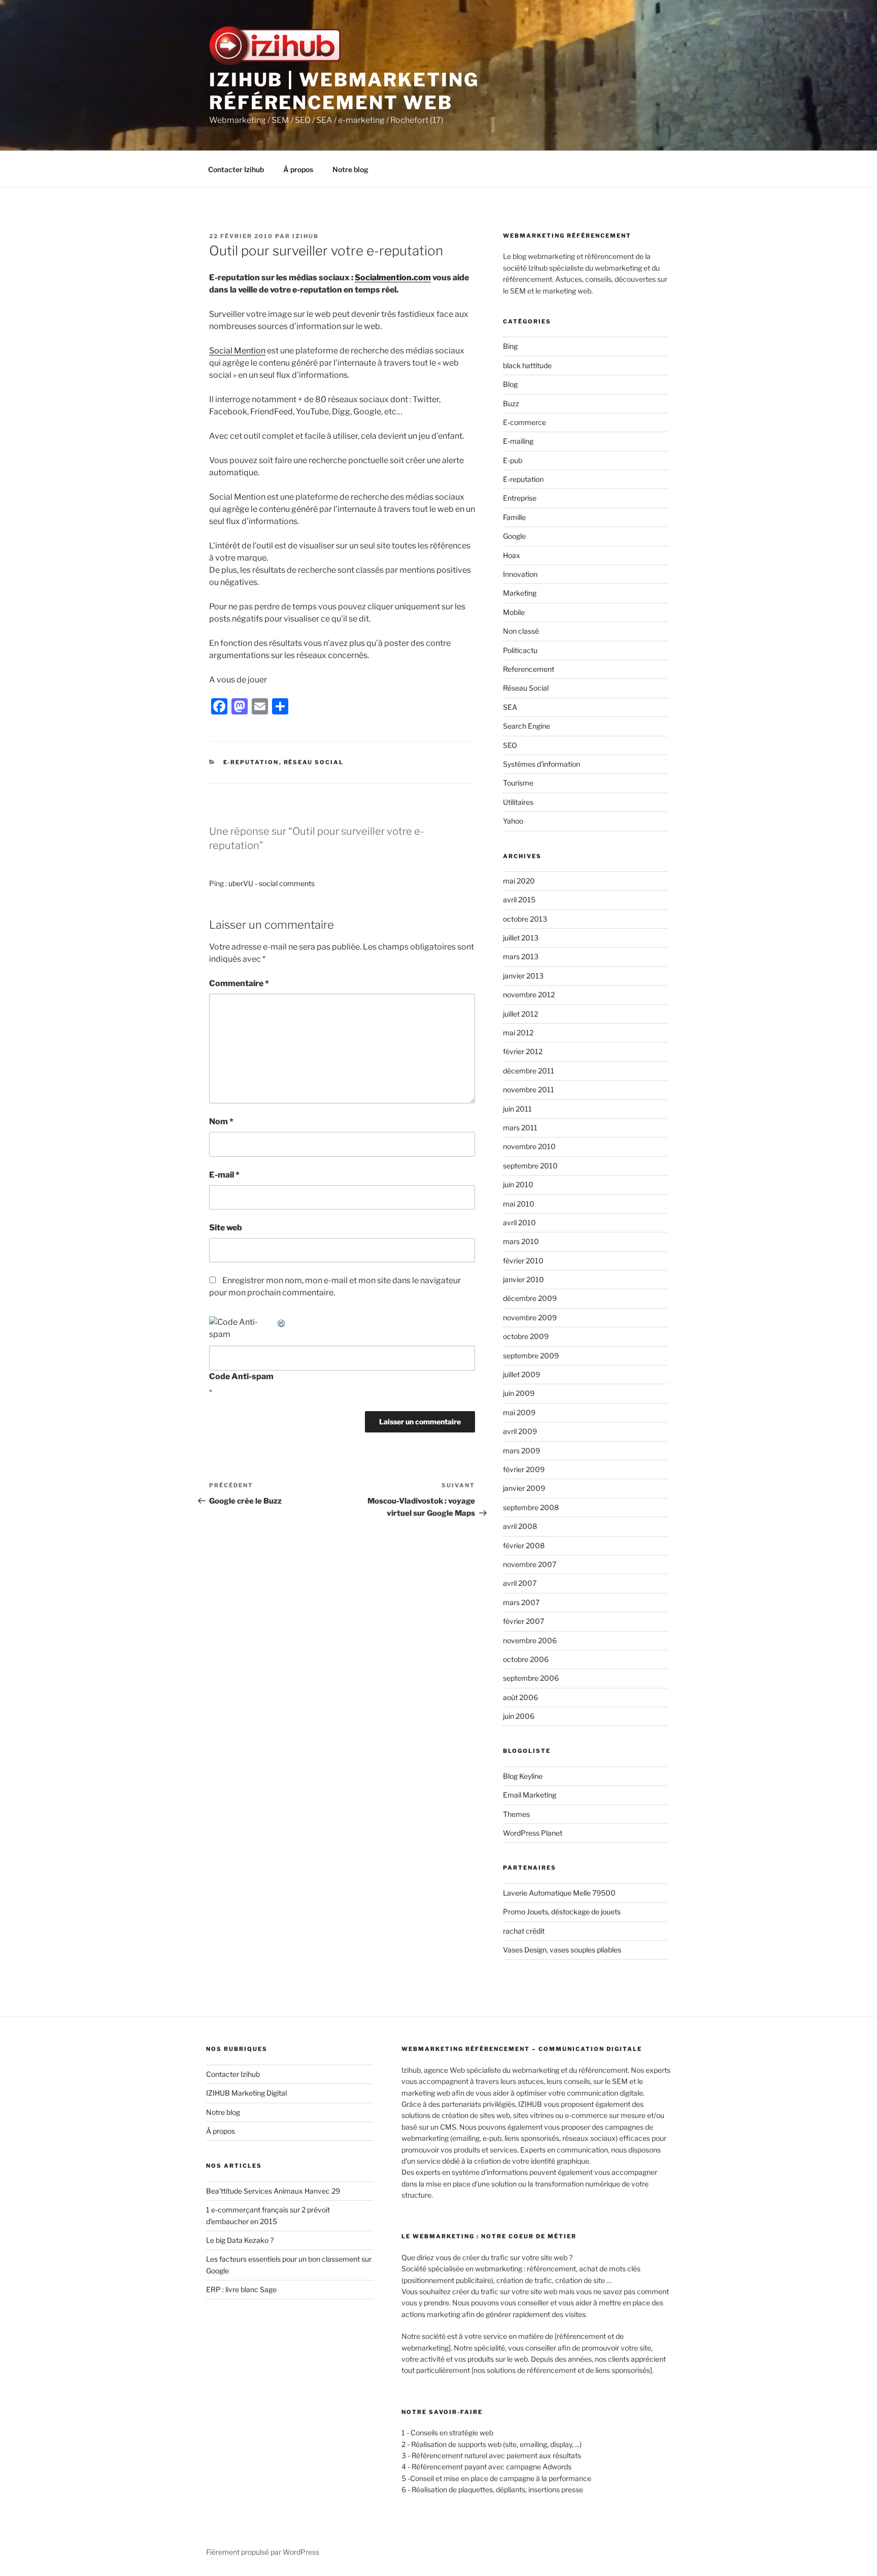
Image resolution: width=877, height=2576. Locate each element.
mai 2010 (519, 1204)
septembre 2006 (531, 1678)
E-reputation (251, 762)
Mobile (514, 612)
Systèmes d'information (542, 764)
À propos (298, 169)
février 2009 (524, 1469)
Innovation (520, 574)
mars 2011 (520, 1128)
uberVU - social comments (272, 883)
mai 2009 (519, 1412)
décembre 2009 (530, 1298)
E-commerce (525, 422)
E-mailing (518, 441)
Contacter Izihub (236, 169)
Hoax (512, 555)
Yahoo (513, 821)
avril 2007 (520, 1583)
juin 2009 (519, 1393)
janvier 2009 (524, 1488)
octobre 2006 (526, 1659)
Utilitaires (518, 802)
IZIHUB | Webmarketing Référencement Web (344, 91)
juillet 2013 (521, 938)
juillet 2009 (521, 1374)
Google (514, 536)
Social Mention (237, 351)
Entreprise (520, 498)
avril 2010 (519, 1222)
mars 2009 (521, 1450)
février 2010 (523, 1261)
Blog (510, 384)
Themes (516, 1814)
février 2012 (523, 1051)
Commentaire (239, 983)
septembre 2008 (531, 1507)
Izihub (306, 236)
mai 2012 (518, 1033)
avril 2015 (519, 900)
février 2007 (524, 1621)
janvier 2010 (524, 1279)
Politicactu (520, 650)
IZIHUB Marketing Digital (246, 2093)
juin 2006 (519, 1716)
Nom (221, 1121)
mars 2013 (521, 956)
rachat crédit (524, 1931)
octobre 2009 (526, 1336)
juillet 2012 (520, 1014)
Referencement (529, 669)
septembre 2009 (531, 1356)
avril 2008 (520, 1526)
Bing (510, 346)
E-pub (513, 460)
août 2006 (520, 1697)
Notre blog (350, 169)
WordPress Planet (533, 1833)
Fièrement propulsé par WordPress (263, 2552)
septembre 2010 (530, 1166)
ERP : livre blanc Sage (241, 2289)
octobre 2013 (525, 919)
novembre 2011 (529, 1089)
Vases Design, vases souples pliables (562, 1950)
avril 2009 (520, 1431)
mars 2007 (521, 1602)
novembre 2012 (529, 994)
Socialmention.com (393, 278)
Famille (514, 517)
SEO (510, 745)
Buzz (511, 403)
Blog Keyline (523, 1776)
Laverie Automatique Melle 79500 (559, 1893)
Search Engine (527, 726)
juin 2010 (518, 1184)
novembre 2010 (529, 1146)
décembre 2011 (529, 1071)
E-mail (224, 1175)
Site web (226, 1228)
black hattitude (527, 365)
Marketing (520, 593)
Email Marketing (530, 1795)
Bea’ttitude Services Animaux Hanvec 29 (273, 2191)
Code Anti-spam (241, 1376)
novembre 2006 (530, 1640)
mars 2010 (521, 1241)
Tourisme (518, 783)
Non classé (521, 631)
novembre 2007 (530, 1564)
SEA (510, 707)
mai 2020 (519, 881)
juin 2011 (517, 1109)
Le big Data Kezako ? (240, 2240)
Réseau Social (314, 762)
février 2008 (524, 1545)
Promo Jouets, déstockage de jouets (562, 1912)
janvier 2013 (523, 976)
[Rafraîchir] (282, 1322)
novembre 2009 (530, 1317)
